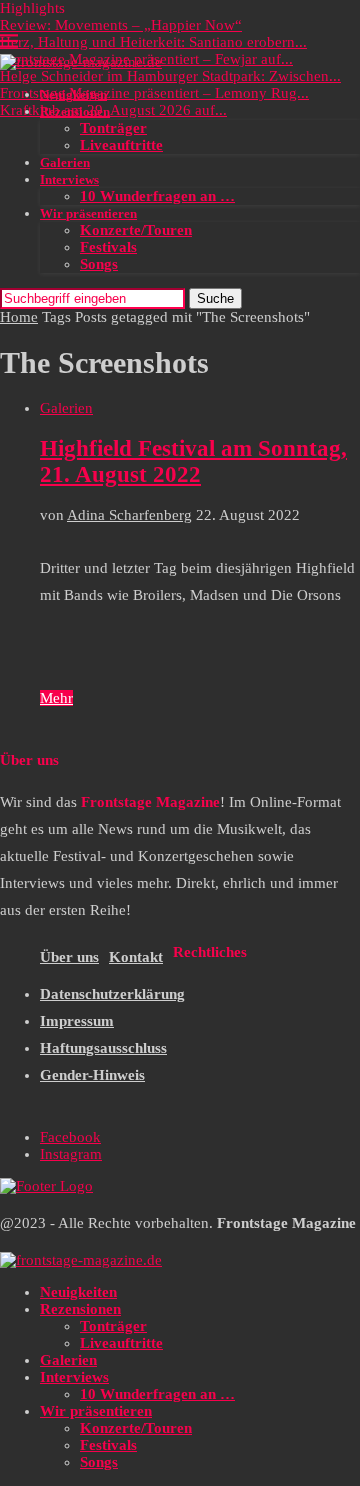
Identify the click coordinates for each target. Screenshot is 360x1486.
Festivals (108, 247)
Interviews (69, 179)
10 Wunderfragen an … (157, 196)
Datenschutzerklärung (112, 994)
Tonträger (113, 128)
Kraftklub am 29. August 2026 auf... (113, 110)
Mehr (56, 698)
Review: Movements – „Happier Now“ (121, 25)
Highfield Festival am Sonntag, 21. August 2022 (193, 461)
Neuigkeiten (73, 94)
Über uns (69, 957)
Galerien (65, 162)
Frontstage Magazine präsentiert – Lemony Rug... (154, 93)
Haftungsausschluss (103, 1048)
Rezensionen (75, 111)
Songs (99, 264)
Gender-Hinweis (92, 1075)
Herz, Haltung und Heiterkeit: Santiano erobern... (153, 42)
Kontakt (136, 957)
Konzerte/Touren (136, 230)
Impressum (77, 1021)
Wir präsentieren (88, 213)
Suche (215, 298)
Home (19, 317)
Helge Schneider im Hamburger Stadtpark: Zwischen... (170, 76)
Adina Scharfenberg (129, 515)
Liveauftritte (121, 145)
